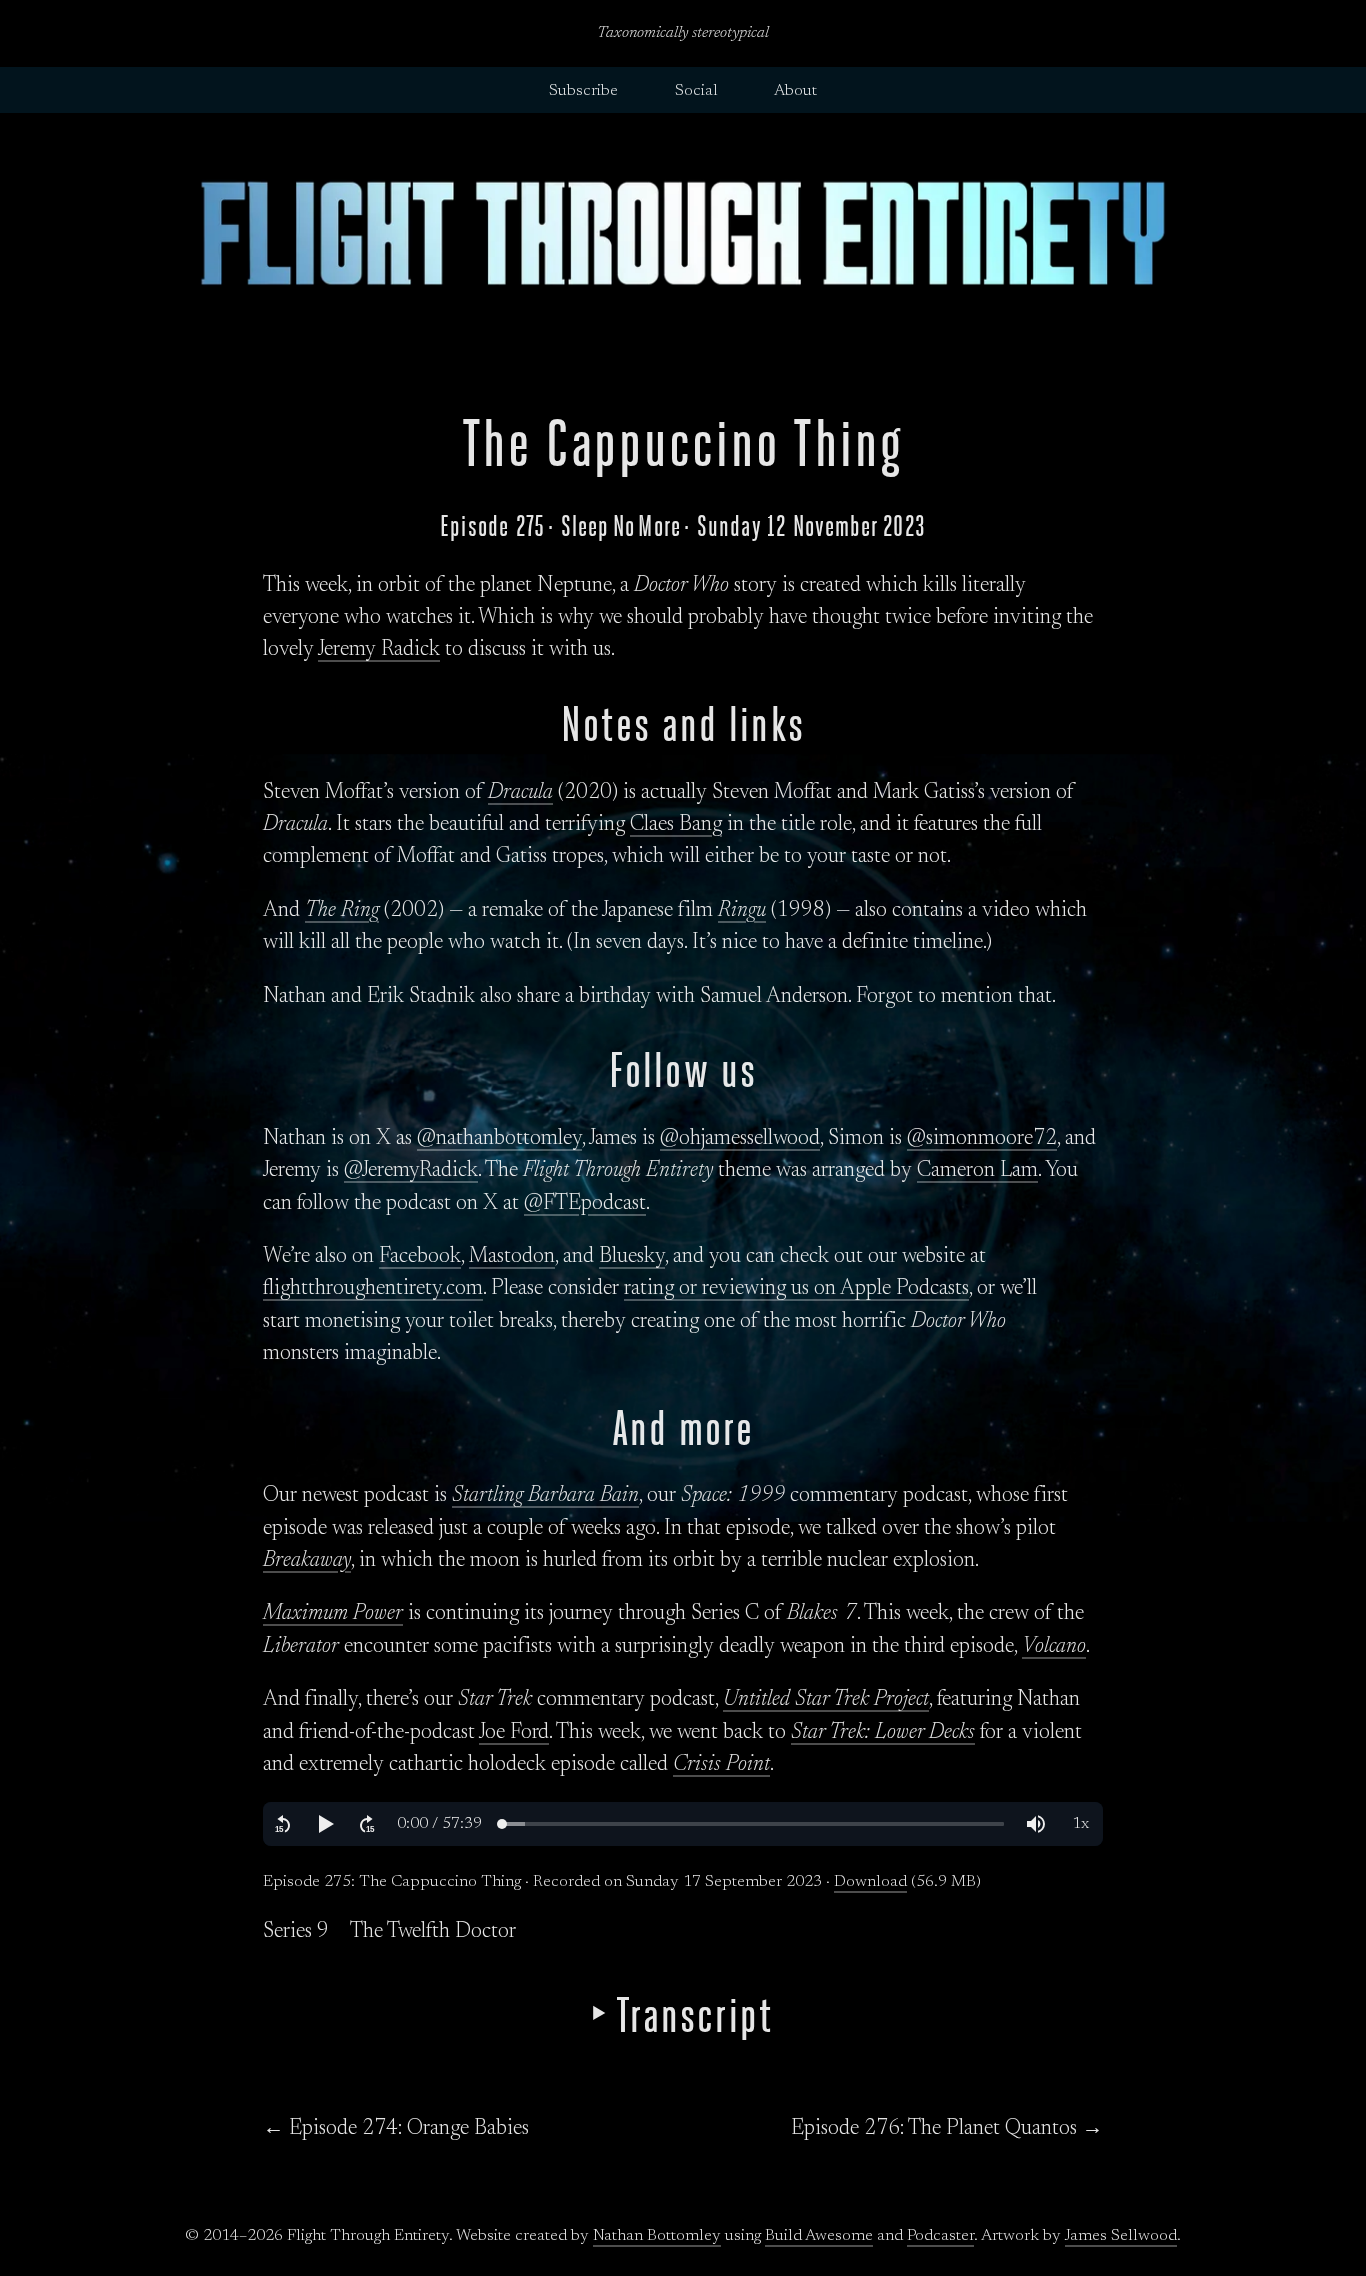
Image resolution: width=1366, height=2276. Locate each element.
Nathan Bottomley (657, 2236)
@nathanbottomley (499, 1139)
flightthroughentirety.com (373, 1289)
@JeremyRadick (411, 1171)
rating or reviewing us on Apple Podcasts (796, 1289)
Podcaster (940, 2236)
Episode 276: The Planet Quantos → (947, 2129)
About (795, 91)
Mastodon (512, 1257)
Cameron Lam (977, 1171)
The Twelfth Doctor (433, 1932)
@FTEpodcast (585, 1204)
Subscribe (583, 91)
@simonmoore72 (982, 1139)
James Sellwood (1121, 2236)
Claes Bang (676, 825)
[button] (283, 1824)
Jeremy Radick (379, 650)
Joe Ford (514, 1733)
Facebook (420, 1257)
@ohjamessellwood (740, 1139)
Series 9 (296, 1932)
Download (870, 1882)
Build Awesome (819, 2236)
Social (696, 91)
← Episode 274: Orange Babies (396, 2129)
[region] (683, 1824)
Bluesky (632, 1257)
